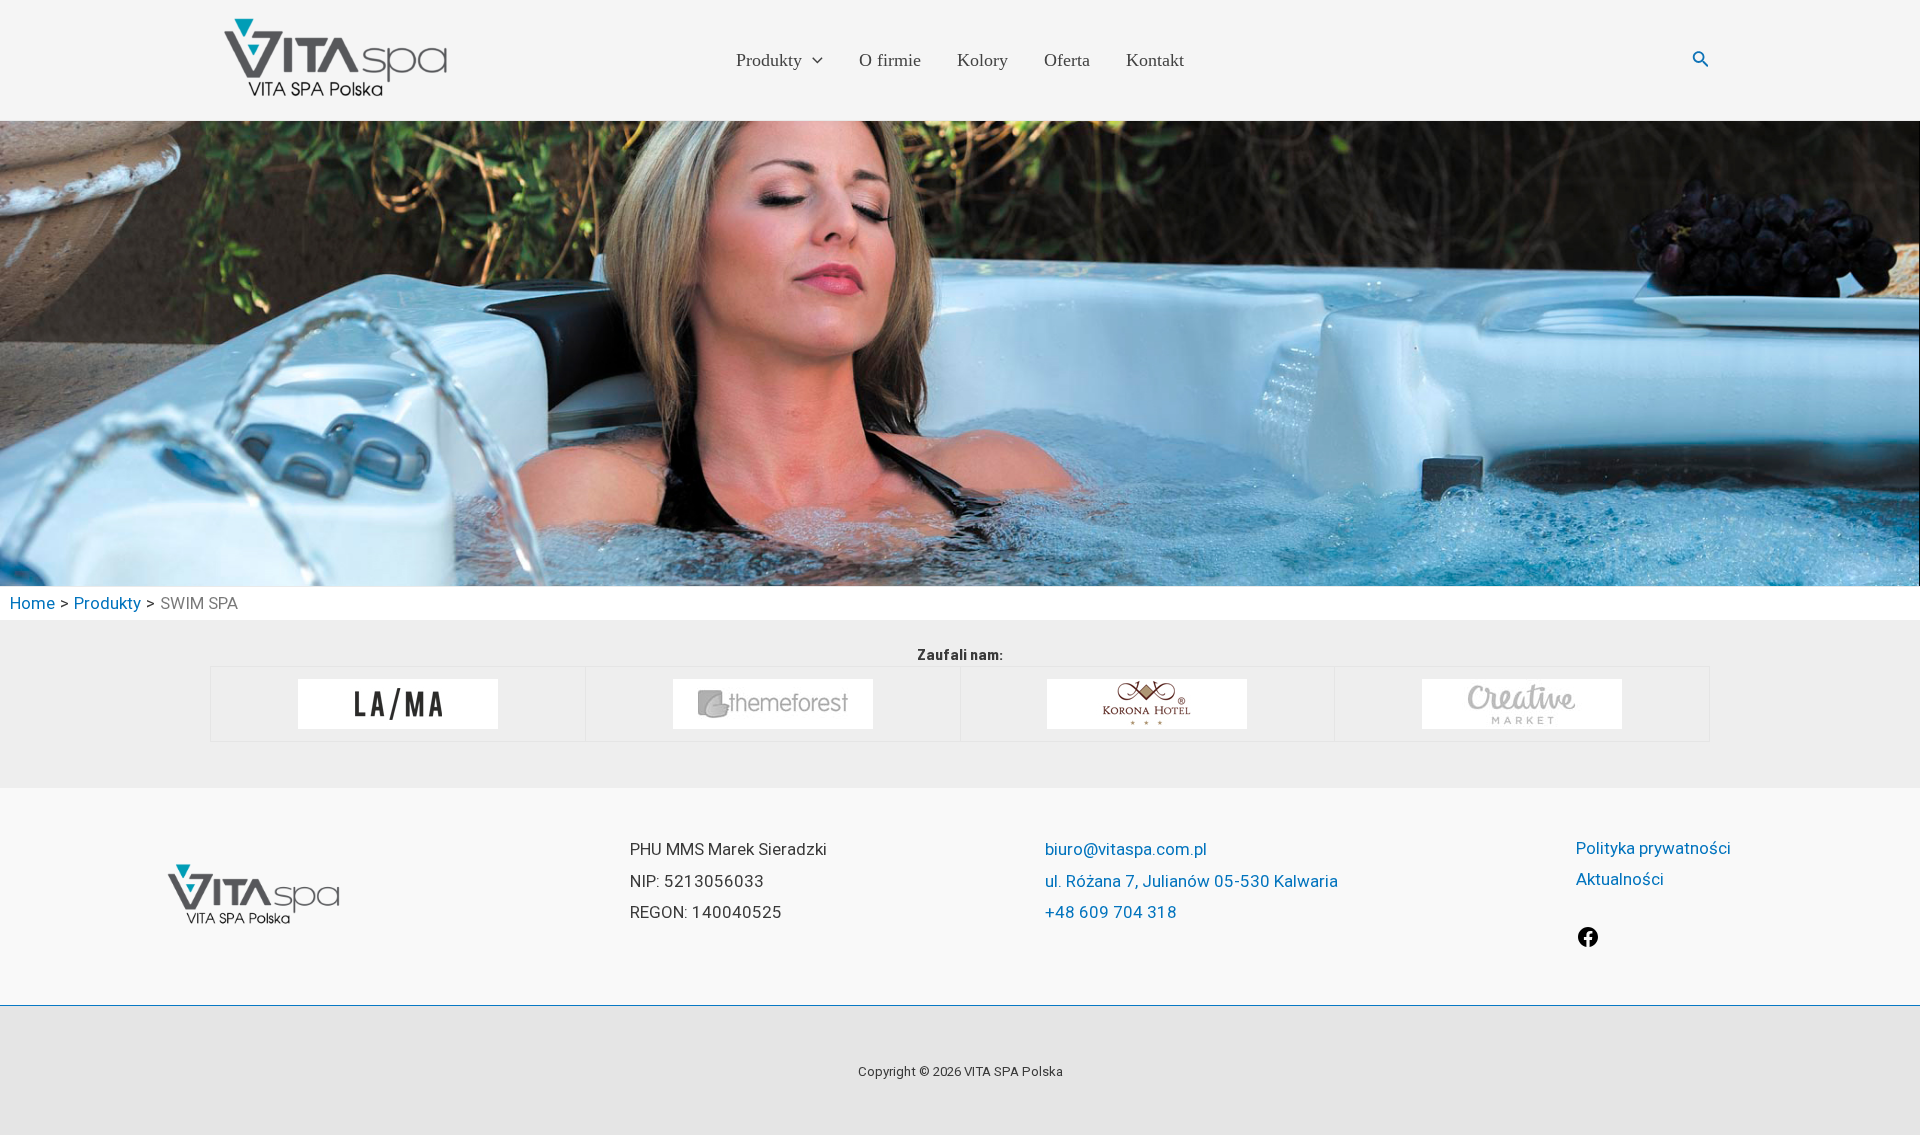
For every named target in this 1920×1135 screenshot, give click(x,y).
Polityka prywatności (1653, 848)
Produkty (769, 60)
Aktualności (1620, 879)
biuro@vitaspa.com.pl (1126, 849)
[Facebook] (1588, 943)
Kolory (982, 60)
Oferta (1067, 60)
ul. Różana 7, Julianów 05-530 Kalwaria (1191, 881)
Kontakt (1155, 60)
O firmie (890, 60)
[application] (812, 60)
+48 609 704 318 (1111, 912)
